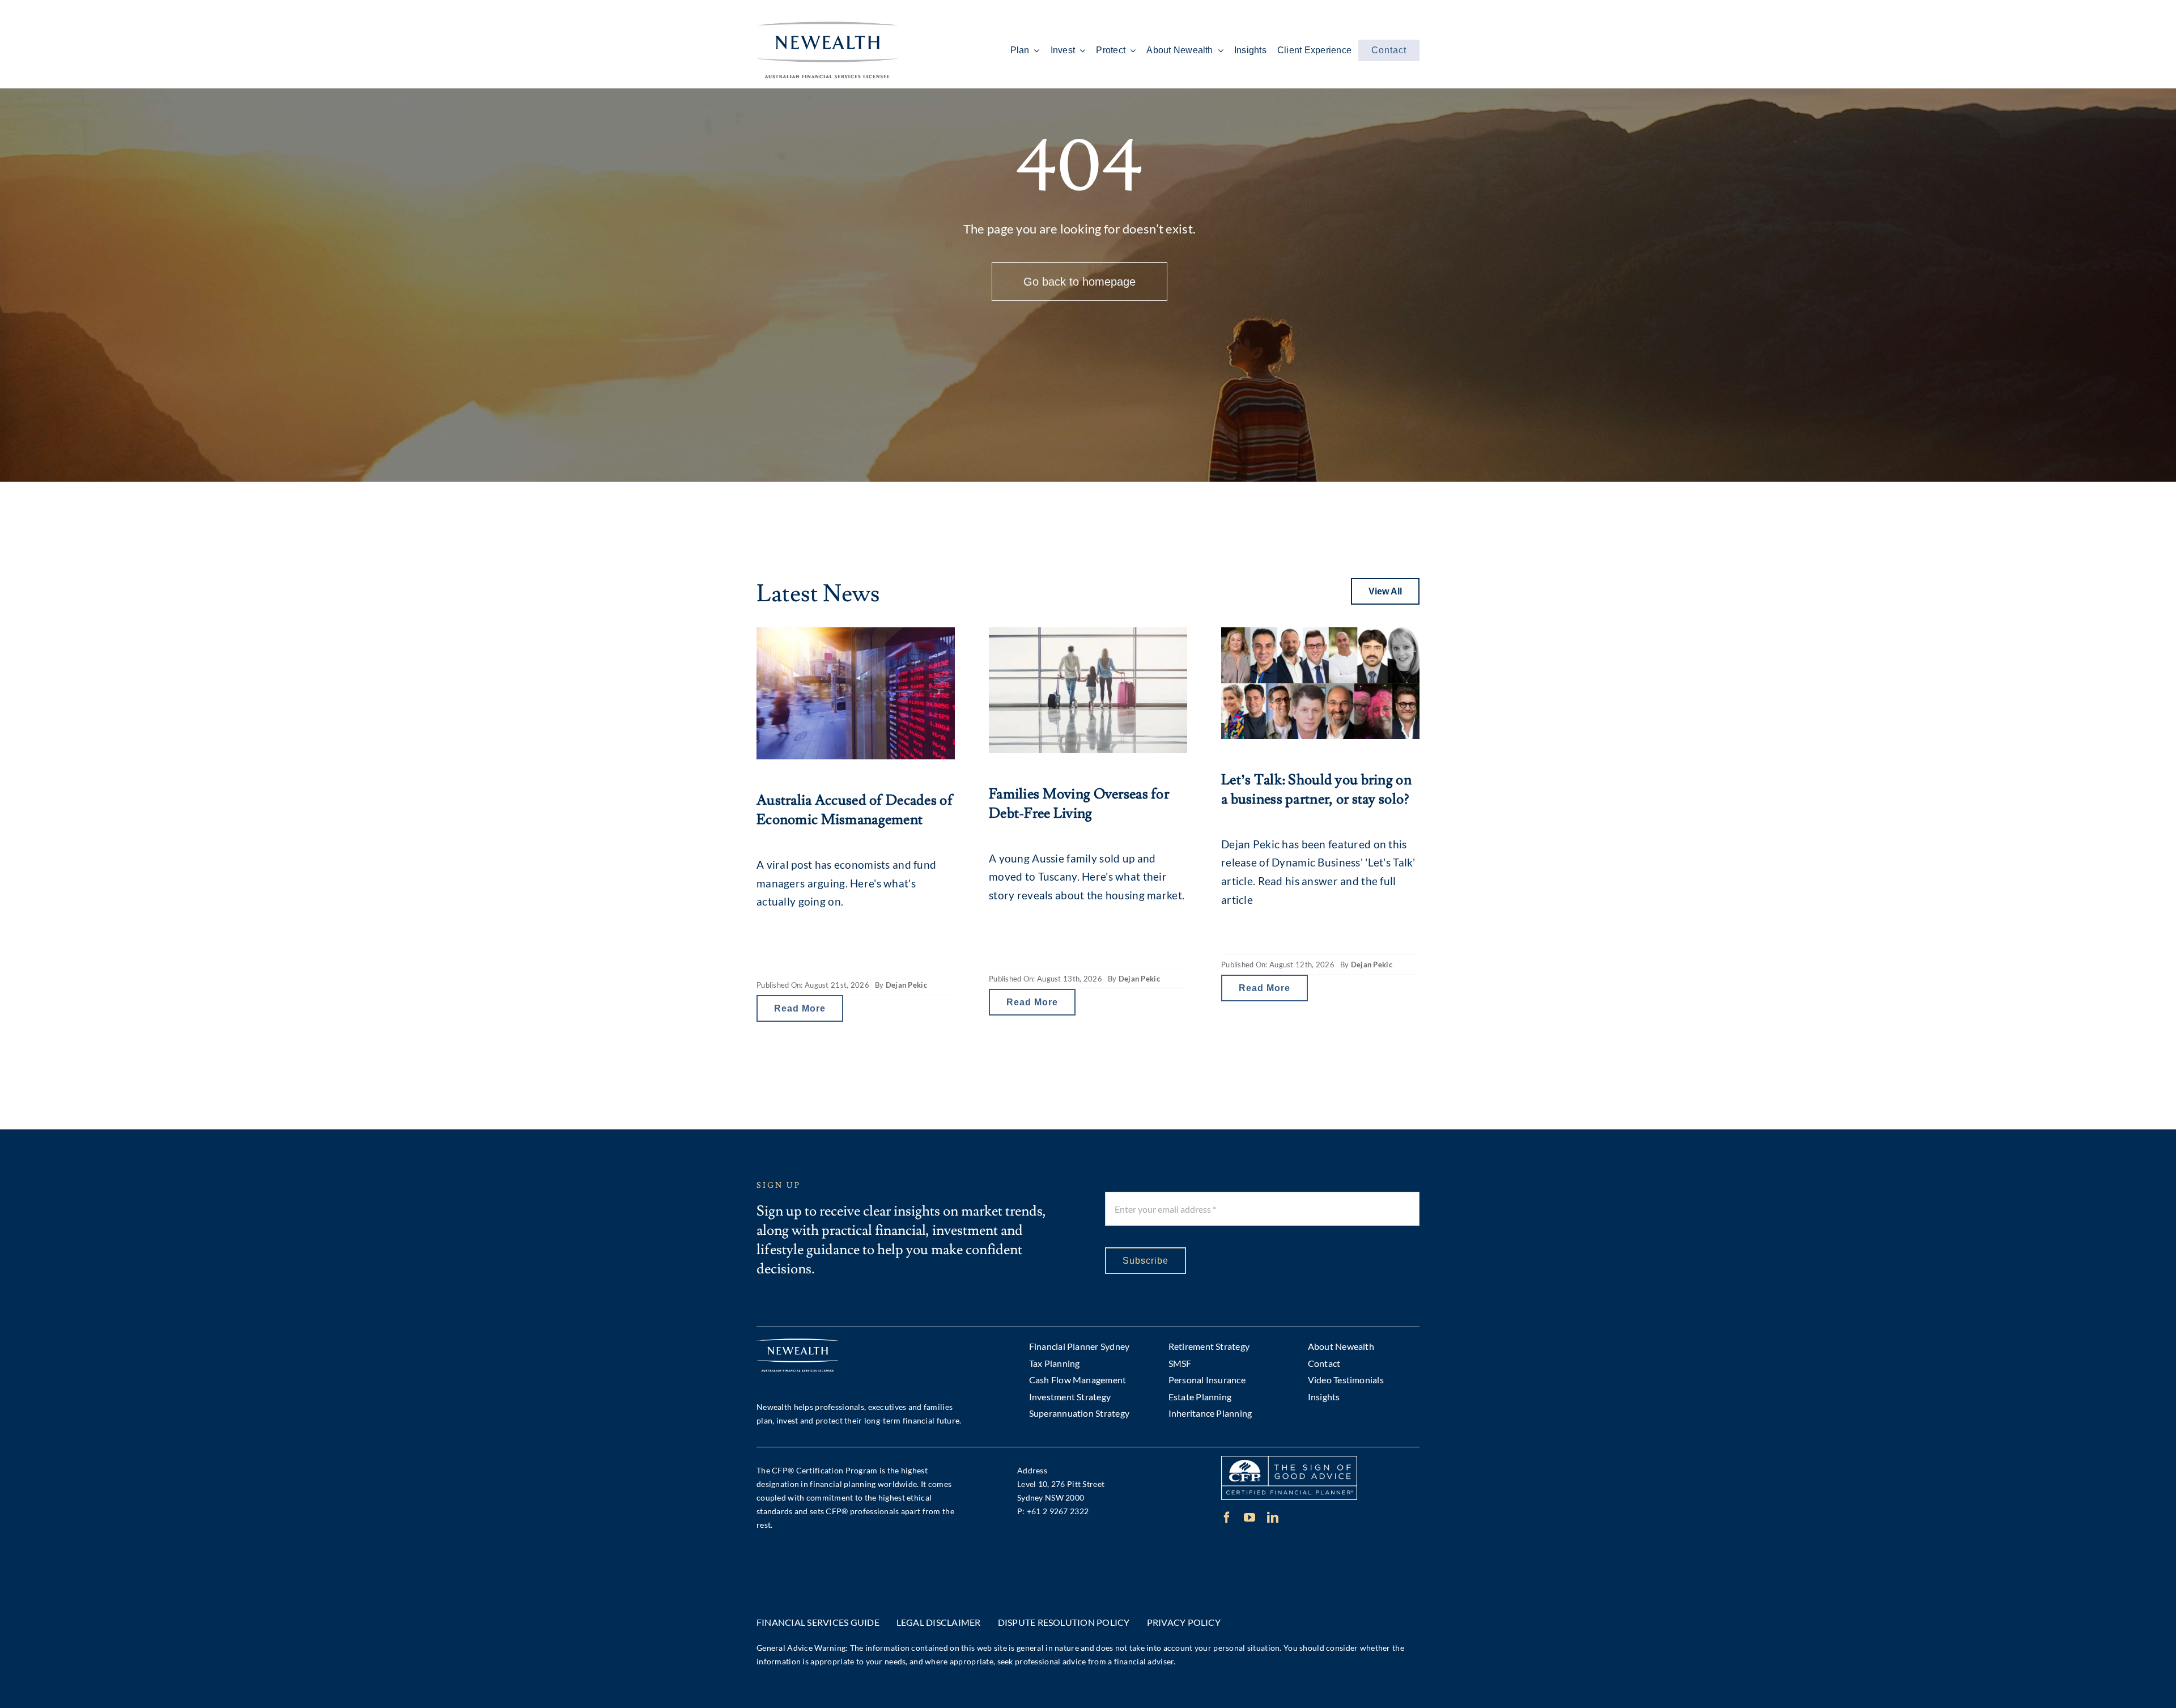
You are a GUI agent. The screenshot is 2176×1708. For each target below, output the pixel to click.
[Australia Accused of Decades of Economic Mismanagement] (856, 693)
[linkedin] (1273, 1518)
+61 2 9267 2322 (1058, 1511)
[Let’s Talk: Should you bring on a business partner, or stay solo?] (1320, 683)
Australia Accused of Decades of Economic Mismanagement (855, 810)
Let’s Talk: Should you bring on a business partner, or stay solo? (1316, 790)
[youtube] (1249, 1518)
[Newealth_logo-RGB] (827, 27)
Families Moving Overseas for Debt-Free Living (1079, 804)
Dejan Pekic (906, 985)
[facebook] (1227, 1518)
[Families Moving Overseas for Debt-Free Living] (1088, 690)
